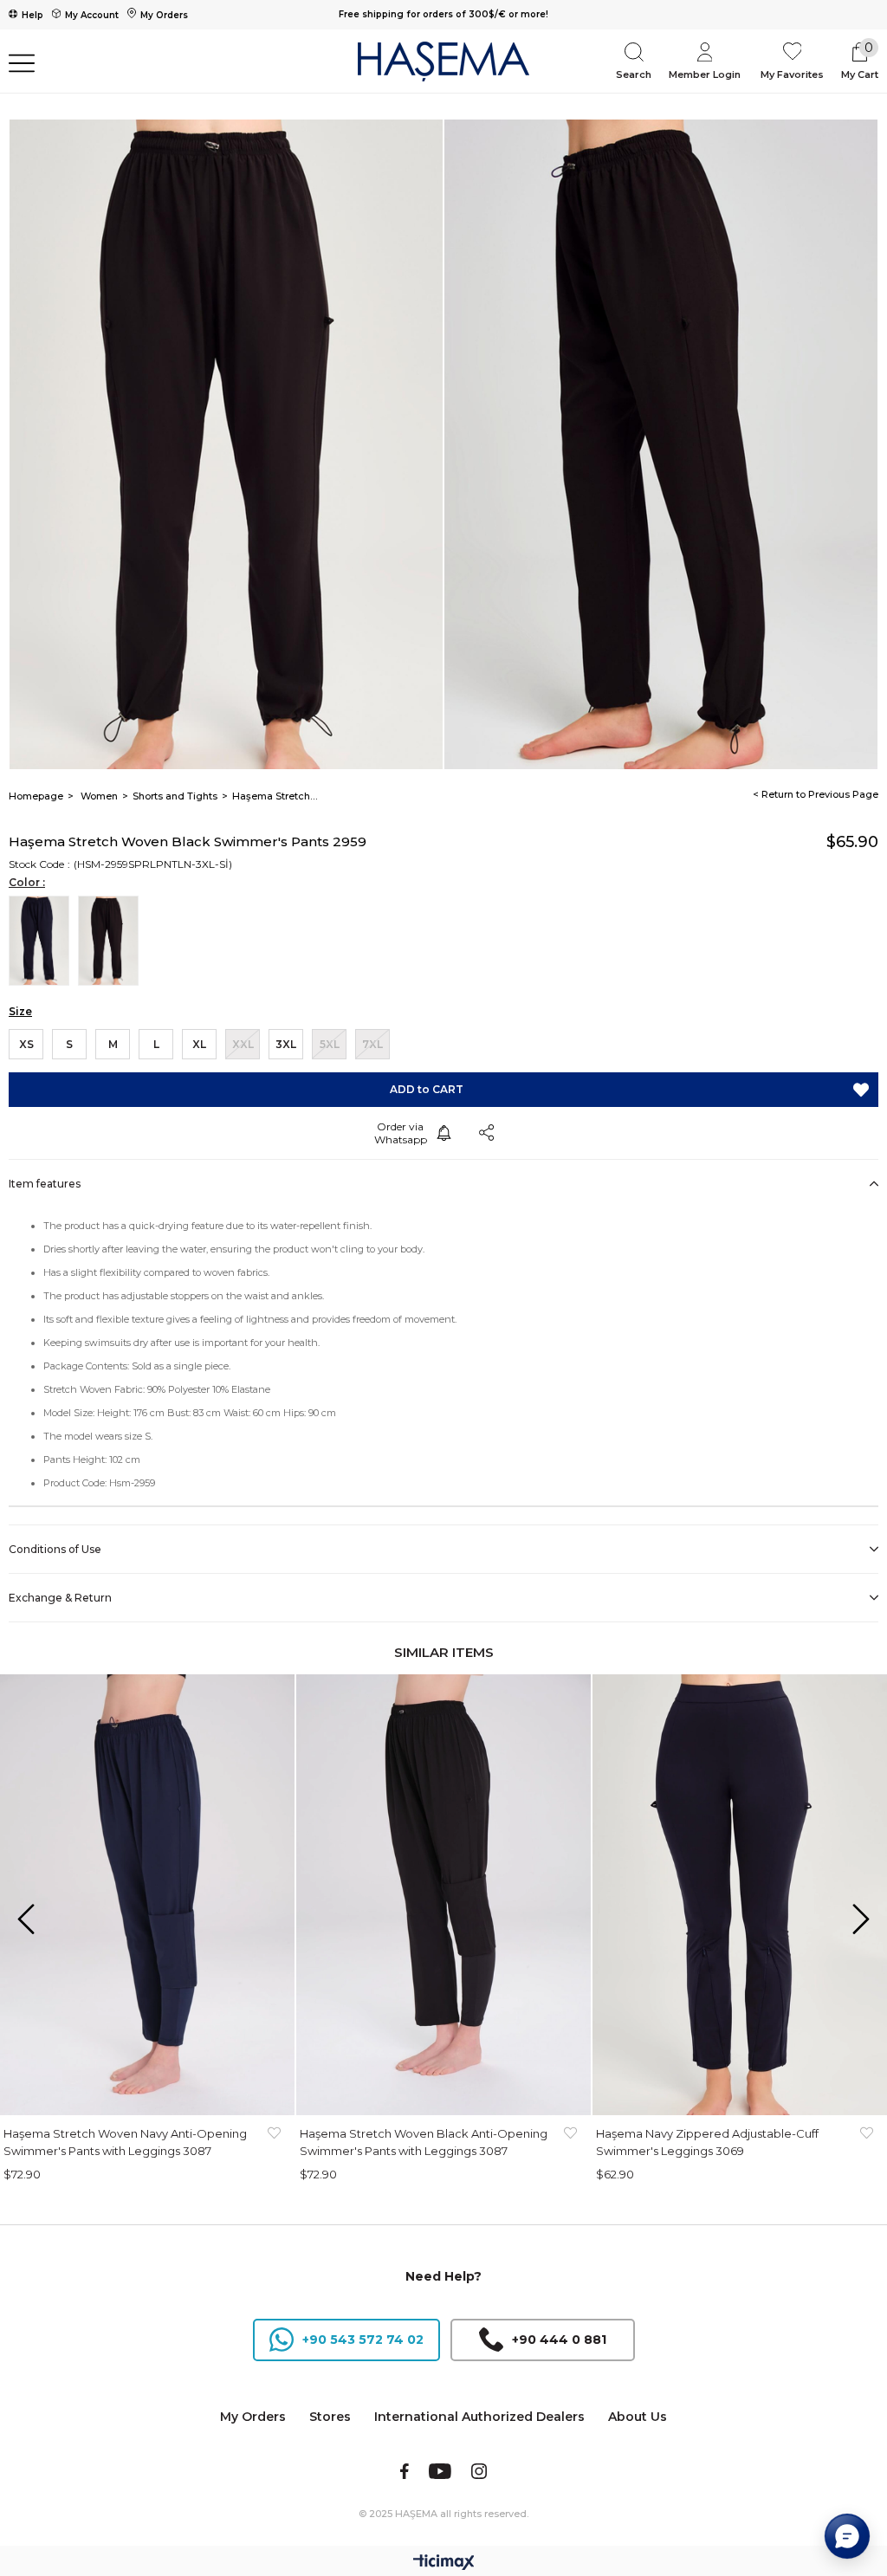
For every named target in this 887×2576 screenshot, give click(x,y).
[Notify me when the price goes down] (443, 1133)
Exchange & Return (60, 1598)
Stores (330, 2417)
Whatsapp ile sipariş (400, 1133)
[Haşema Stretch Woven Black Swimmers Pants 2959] (113, 941)
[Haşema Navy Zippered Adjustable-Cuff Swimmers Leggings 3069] (740, 1895)
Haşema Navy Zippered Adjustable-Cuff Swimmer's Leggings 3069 (707, 2142)
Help (32, 15)
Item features (45, 1184)
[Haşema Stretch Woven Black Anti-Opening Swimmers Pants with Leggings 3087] (443, 1895)
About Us (638, 2417)
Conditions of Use (55, 1549)
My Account (92, 15)
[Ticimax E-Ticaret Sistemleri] (444, 2563)
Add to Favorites (274, 2142)
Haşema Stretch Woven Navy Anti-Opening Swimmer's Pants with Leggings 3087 (125, 2142)
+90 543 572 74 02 (363, 2340)
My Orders (164, 15)
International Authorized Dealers (479, 2417)
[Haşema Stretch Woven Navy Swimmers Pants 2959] (43, 941)
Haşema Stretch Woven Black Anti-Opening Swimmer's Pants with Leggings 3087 (424, 2142)
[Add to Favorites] (861, 1090)
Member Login (705, 74)
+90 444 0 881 (559, 2340)
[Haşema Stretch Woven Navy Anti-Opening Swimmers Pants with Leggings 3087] (147, 1895)
